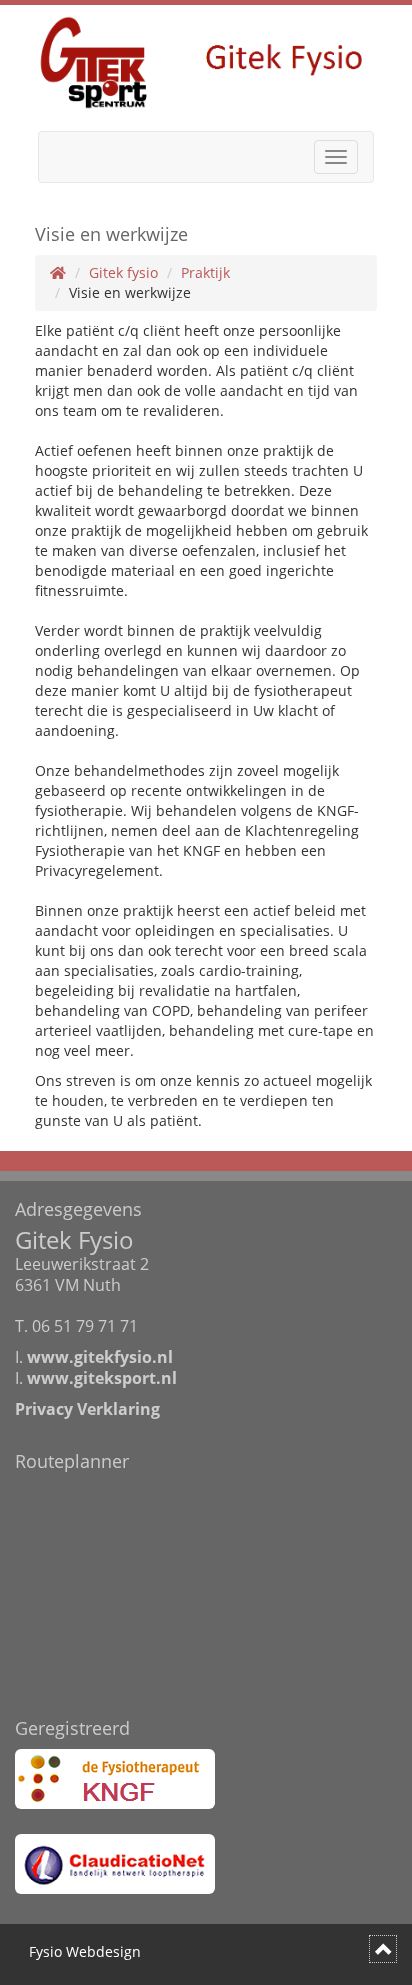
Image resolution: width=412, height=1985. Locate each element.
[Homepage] (58, 272)
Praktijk (205, 272)
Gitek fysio (123, 272)
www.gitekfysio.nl (100, 1357)
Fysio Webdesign (85, 1951)
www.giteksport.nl (102, 1378)
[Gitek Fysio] (206, 60)
